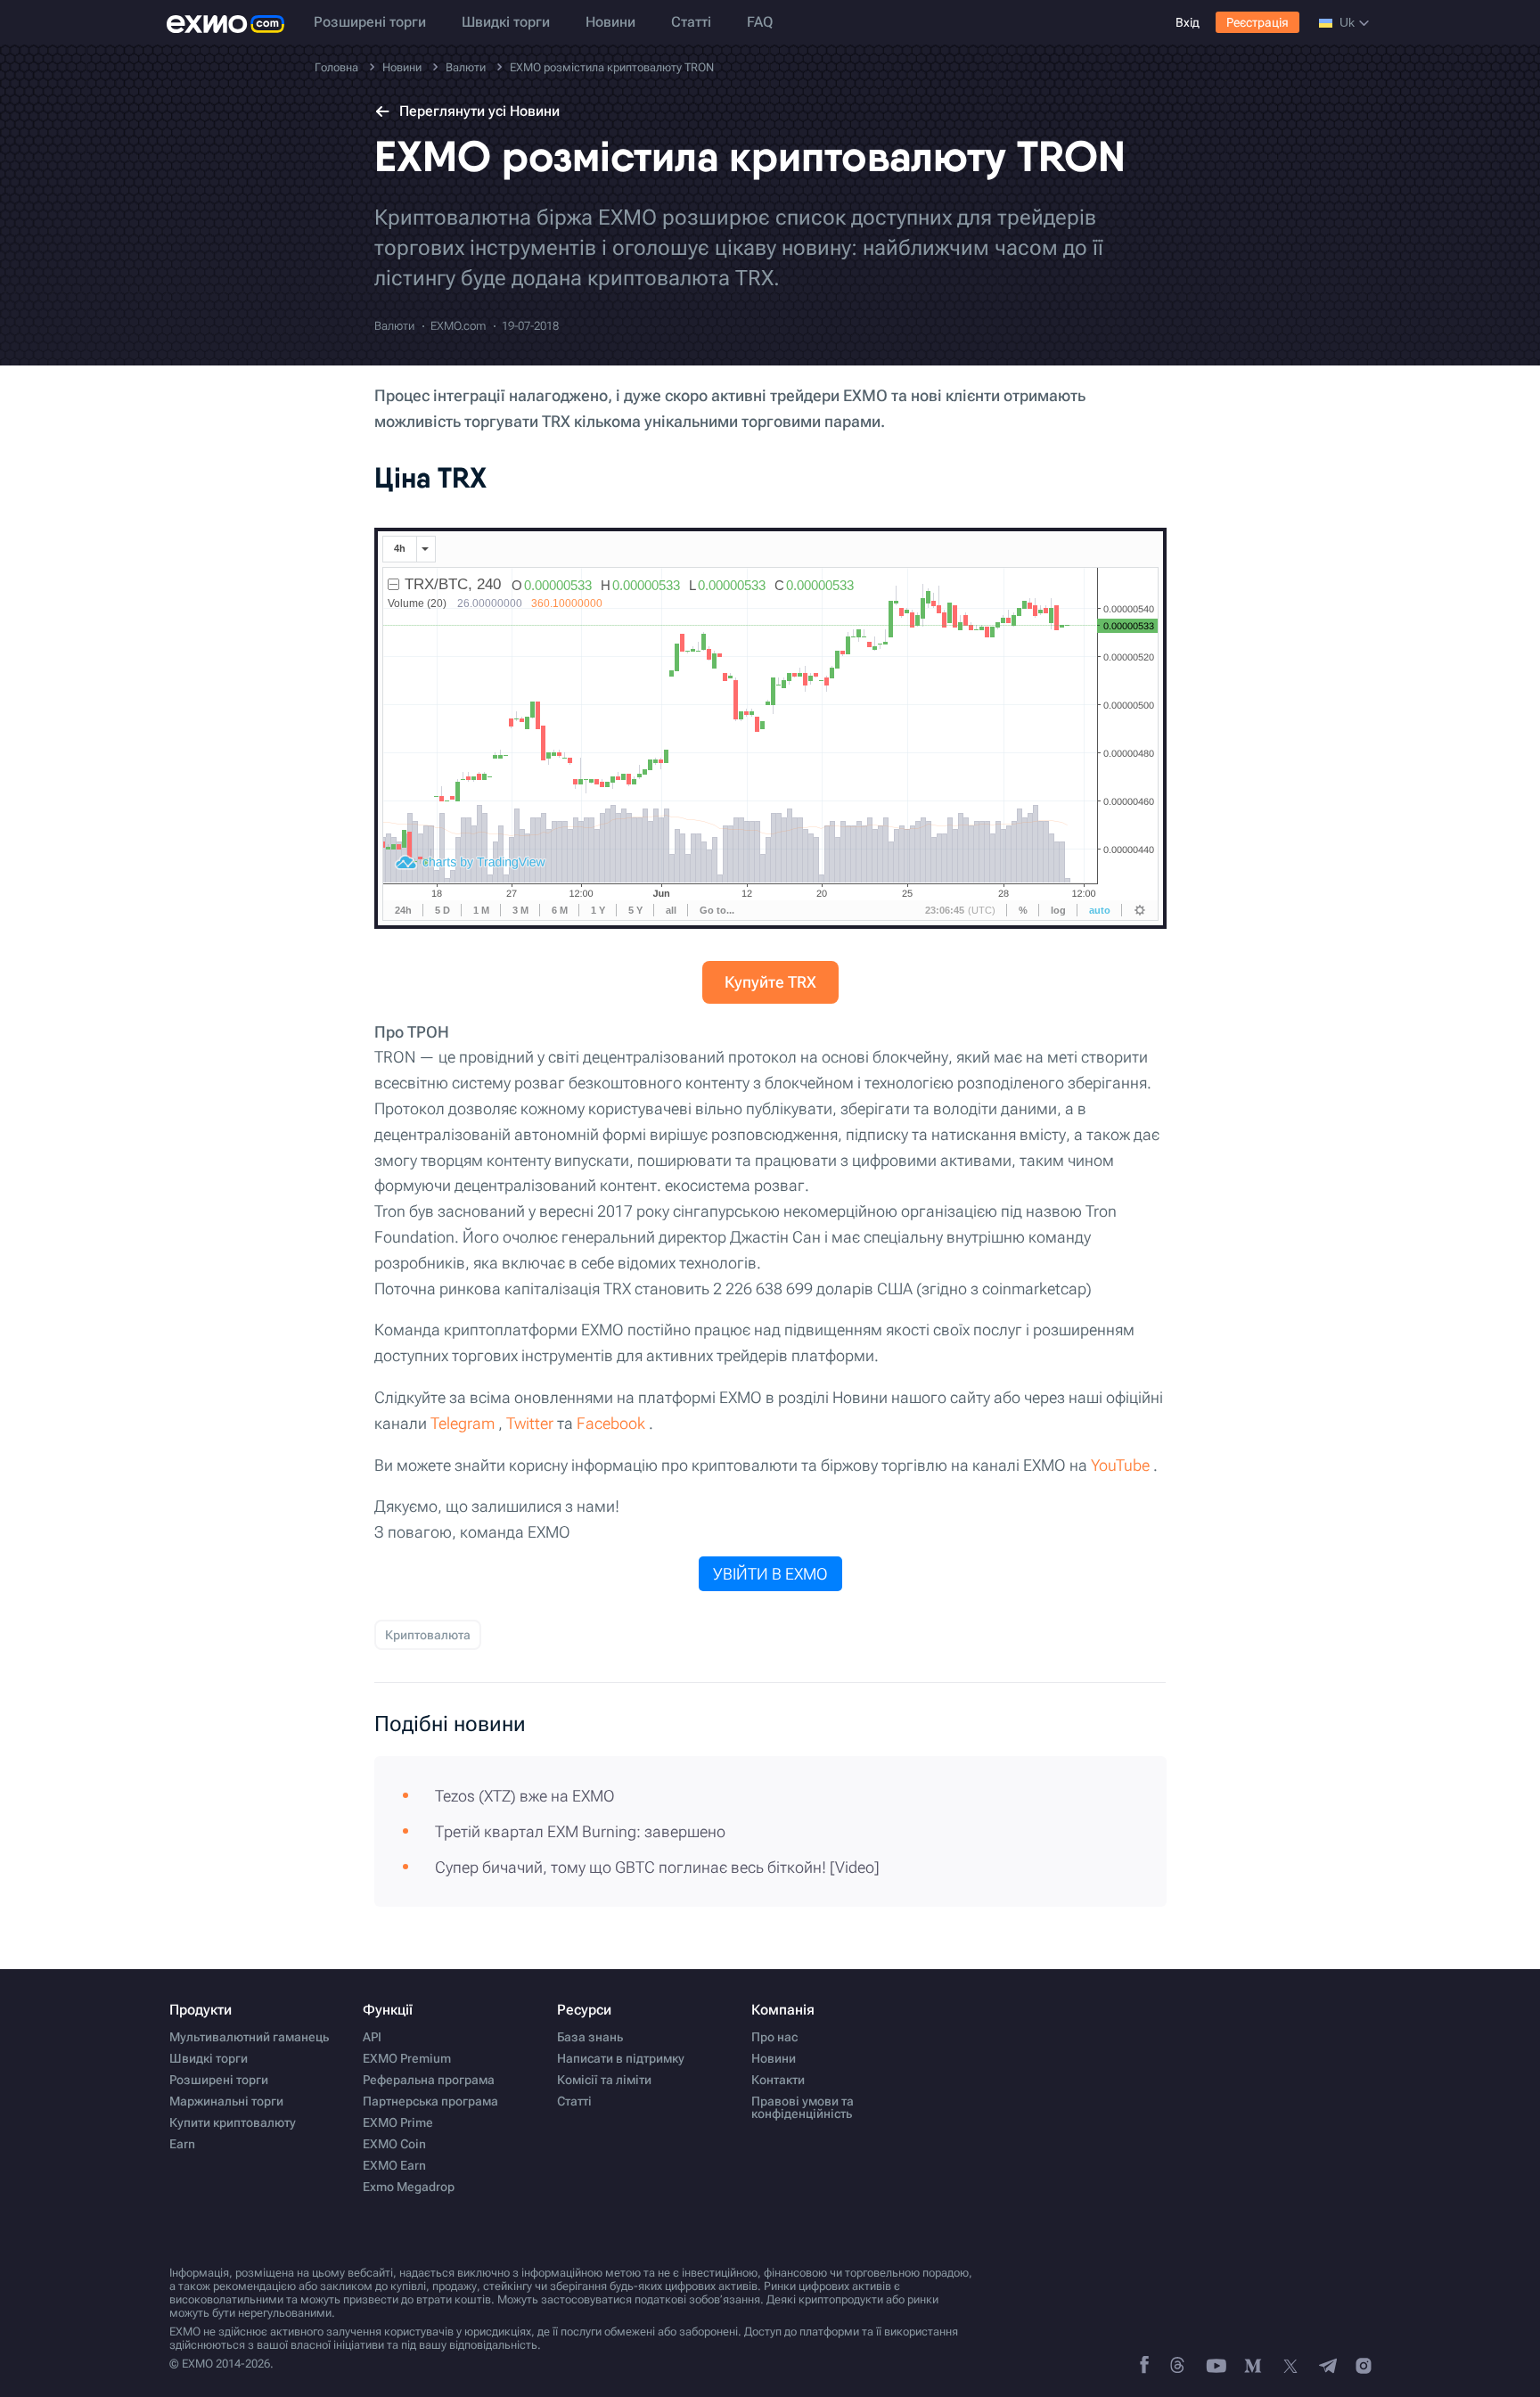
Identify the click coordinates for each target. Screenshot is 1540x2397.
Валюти (394, 326)
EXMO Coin (394, 2144)
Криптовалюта (428, 1635)
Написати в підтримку (621, 2058)
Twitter (530, 1423)
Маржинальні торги (226, 2101)
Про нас (774, 2037)
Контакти (778, 2080)
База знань (590, 2037)
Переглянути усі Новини (479, 111)
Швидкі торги (506, 22)
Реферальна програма (429, 2080)
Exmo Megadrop (409, 2187)
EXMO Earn (394, 2165)
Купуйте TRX (770, 982)
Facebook (611, 1423)
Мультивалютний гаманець (249, 2037)
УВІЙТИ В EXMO (770, 1574)
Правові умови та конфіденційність (803, 2107)
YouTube (1120, 1465)
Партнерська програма (430, 2101)
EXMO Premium (407, 2058)
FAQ (760, 22)
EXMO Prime (398, 2122)
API (372, 2037)
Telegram (463, 1423)
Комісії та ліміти (604, 2080)
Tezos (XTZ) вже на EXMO (525, 1796)
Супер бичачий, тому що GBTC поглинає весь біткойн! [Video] (657, 1867)
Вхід (1188, 22)
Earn (182, 2144)
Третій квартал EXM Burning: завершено (580, 1831)
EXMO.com (458, 326)
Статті (691, 22)
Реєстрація (1257, 22)
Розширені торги (370, 22)
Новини (610, 22)
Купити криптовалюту (233, 2122)
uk (1347, 22)
